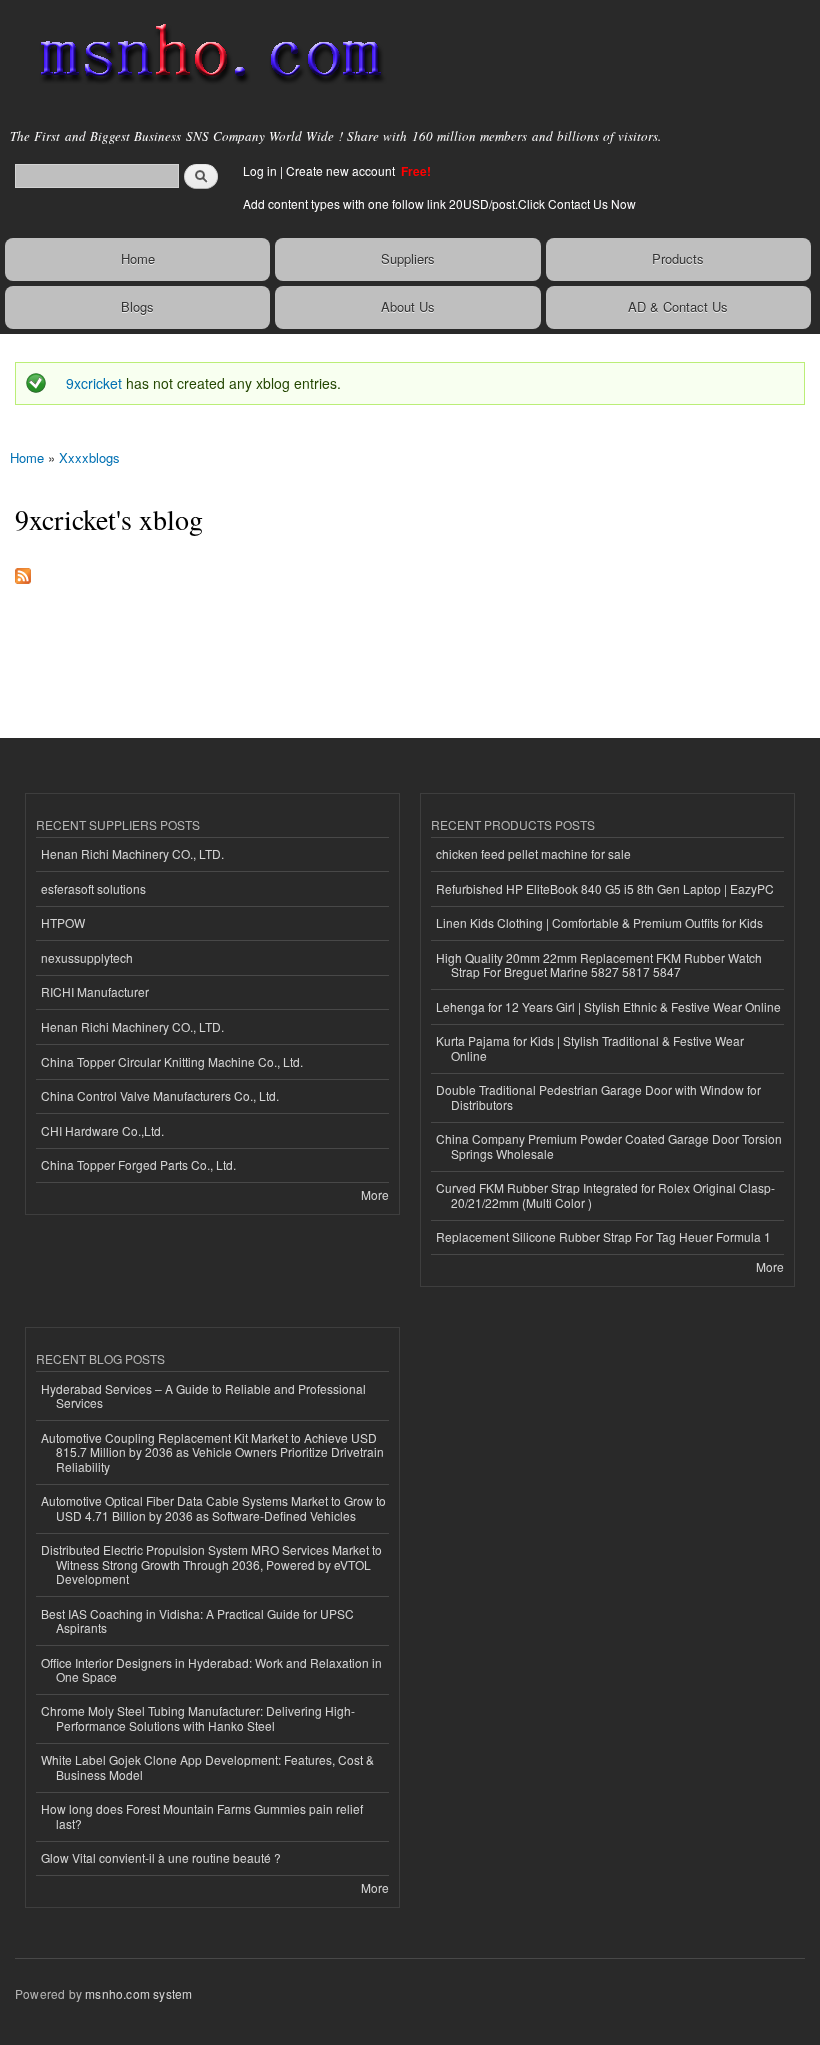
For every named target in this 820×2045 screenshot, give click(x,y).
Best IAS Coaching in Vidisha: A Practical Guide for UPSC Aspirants (197, 1620)
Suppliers (408, 258)
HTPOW (63, 922)
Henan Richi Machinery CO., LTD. (132, 853)
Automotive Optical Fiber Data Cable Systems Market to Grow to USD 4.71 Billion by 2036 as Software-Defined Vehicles (213, 1507)
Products (678, 258)
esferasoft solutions (93, 888)
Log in (260, 170)
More (375, 1194)
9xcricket (94, 383)
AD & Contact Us (678, 306)
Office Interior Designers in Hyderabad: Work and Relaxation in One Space (211, 1669)
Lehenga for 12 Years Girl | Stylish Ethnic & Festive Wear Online (608, 1006)
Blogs (137, 306)
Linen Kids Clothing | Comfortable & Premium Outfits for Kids (599, 922)
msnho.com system (138, 1993)
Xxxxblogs (89, 457)
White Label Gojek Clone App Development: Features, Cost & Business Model (207, 1766)
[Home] (202, 55)
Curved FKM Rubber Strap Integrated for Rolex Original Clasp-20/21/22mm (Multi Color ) (605, 1194)
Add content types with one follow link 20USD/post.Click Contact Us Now (439, 203)
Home (138, 258)
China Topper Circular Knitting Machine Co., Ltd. (172, 1061)
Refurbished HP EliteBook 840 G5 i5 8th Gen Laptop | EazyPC (605, 888)
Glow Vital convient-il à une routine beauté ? (161, 1857)
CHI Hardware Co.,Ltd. (102, 1130)
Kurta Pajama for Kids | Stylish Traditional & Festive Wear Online (590, 1047)
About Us (408, 306)
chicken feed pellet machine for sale (533, 853)
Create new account (342, 170)
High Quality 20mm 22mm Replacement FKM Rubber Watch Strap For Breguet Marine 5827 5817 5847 (599, 964)
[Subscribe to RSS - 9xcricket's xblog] (23, 571)
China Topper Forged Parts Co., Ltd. (138, 1164)
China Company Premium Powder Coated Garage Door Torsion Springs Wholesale (609, 1145)
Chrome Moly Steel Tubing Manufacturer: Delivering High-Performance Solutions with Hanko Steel (198, 1717)
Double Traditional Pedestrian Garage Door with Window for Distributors (598, 1096)
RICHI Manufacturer (95, 991)
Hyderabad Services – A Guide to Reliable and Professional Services (203, 1395)
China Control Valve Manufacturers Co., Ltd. (160, 1095)
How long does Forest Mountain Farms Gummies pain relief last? (202, 1815)
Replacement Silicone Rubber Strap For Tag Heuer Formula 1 (603, 1236)
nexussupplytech (87, 957)
